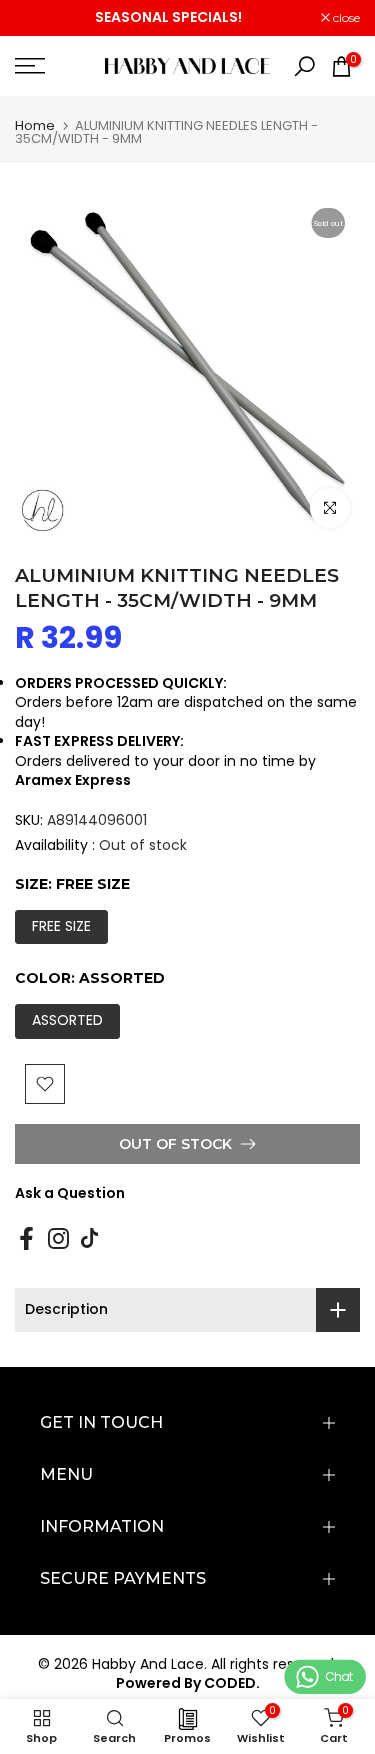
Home (35, 125)
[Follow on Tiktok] (89, 1238)
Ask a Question (70, 1193)
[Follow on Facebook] (26, 1238)
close (345, 18)
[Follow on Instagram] (58, 1238)
